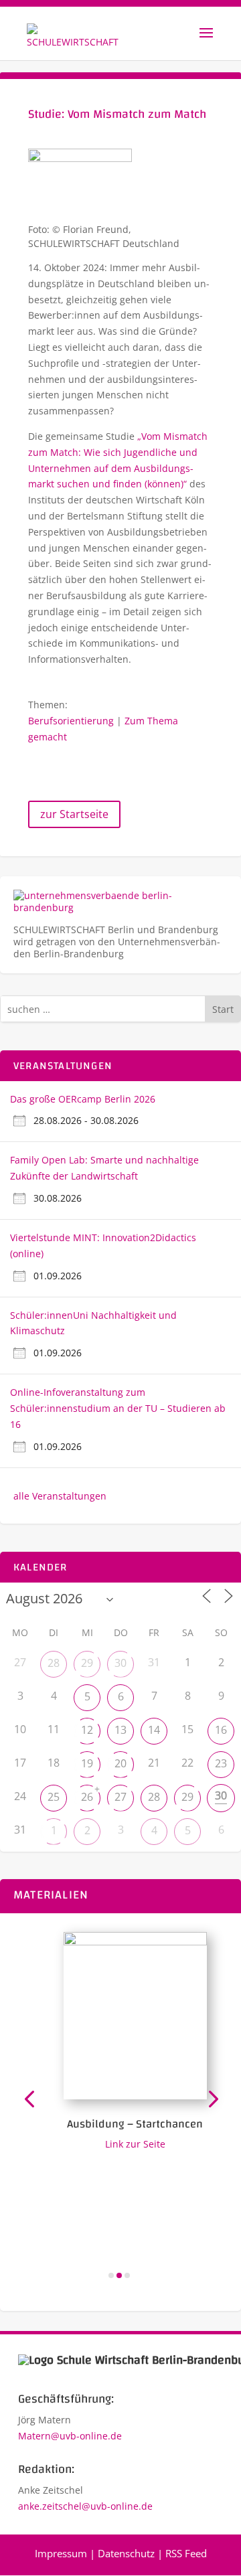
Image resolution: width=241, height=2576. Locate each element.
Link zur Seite (129, 2144)
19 (87, 1763)
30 (120, 1663)
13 (120, 1730)
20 (120, 1763)
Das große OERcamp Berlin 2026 (83, 1099)
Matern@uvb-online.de (70, 2436)
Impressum (61, 2553)
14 (154, 1730)
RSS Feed (186, 2553)
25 (54, 1797)
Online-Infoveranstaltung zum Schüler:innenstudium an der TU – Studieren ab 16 (118, 1408)
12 (87, 1730)
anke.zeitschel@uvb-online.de (85, 2506)
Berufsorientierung (71, 721)
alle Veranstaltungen (60, 1496)
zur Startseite (74, 814)
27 (120, 1797)
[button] (29, 2098)
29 (87, 1663)
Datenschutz (126, 2553)
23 (221, 1763)
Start (223, 1009)
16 (221, 1730)
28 (54, 1663)
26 (87, 1797)
